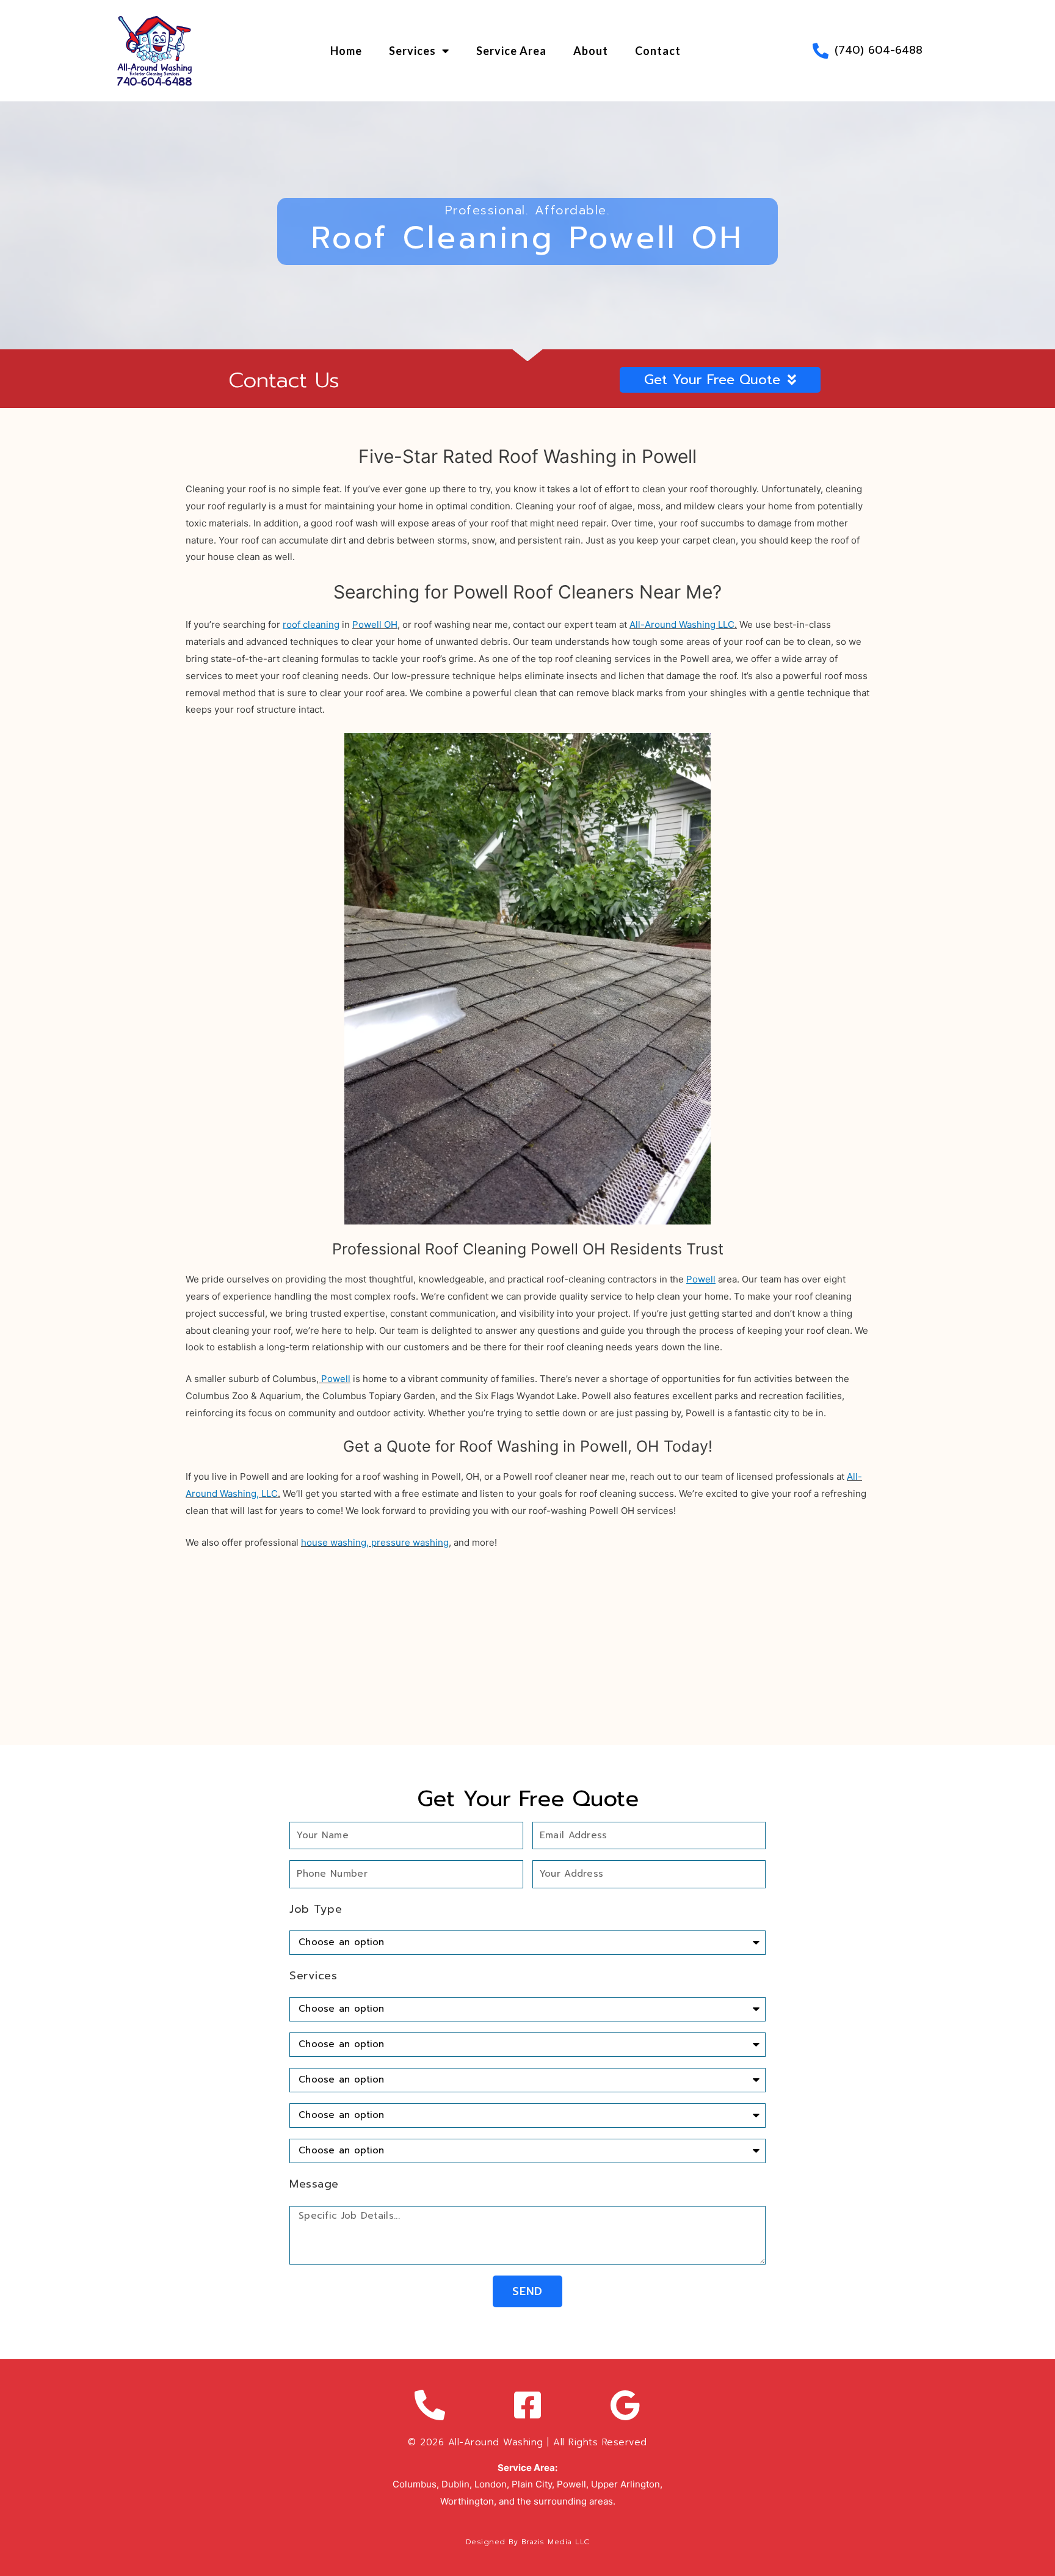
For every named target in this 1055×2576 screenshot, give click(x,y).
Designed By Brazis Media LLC (528, 2542)
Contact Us (284, 380)
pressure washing (410, 1542)
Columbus (415, 2484)
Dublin (455, 2484)
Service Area (511, 51)
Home (346, 51)
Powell (336, 1379)
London (491, 2484)
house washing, (335, 1542)
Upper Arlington (624, 2484)
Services (412, 51)
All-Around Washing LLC (682, 624)
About (591, 51)
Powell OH (375, 624)
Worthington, (468, 2501)
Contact (658, 51)
